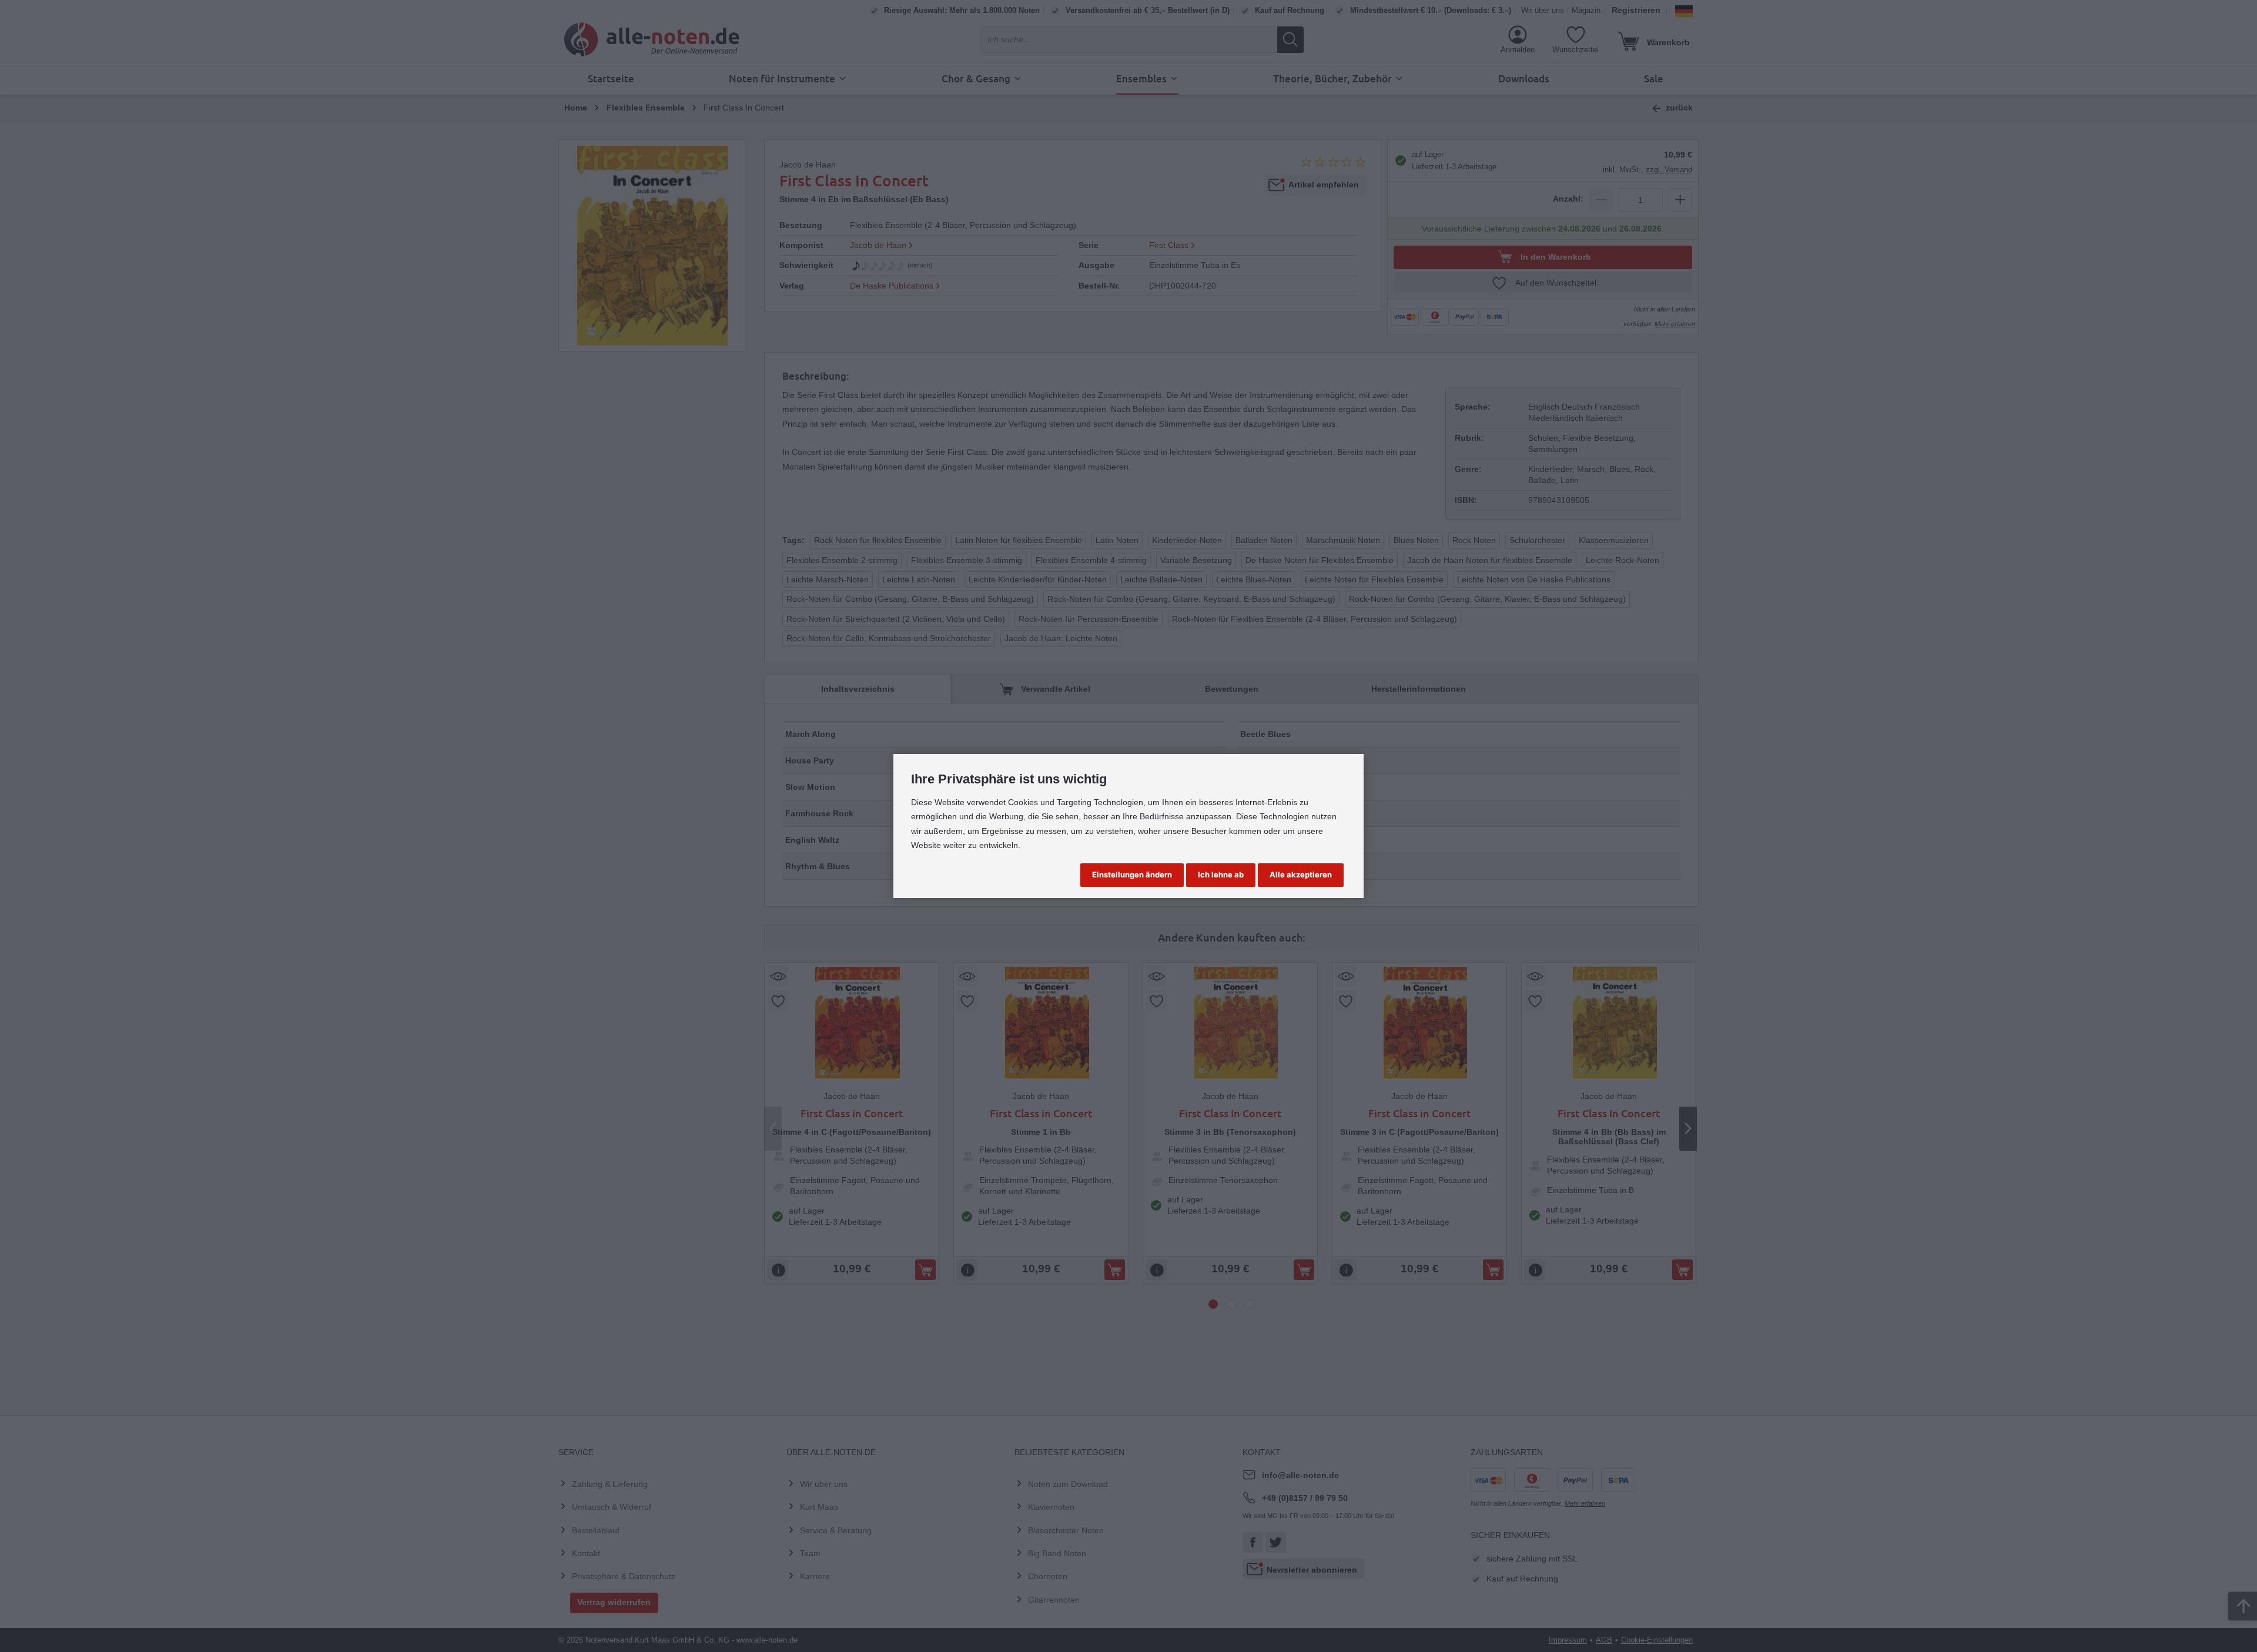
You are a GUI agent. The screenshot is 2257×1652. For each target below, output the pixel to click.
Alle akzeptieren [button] (1301, 874)
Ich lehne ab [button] (1221, 874)
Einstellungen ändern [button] (1132, 874)
